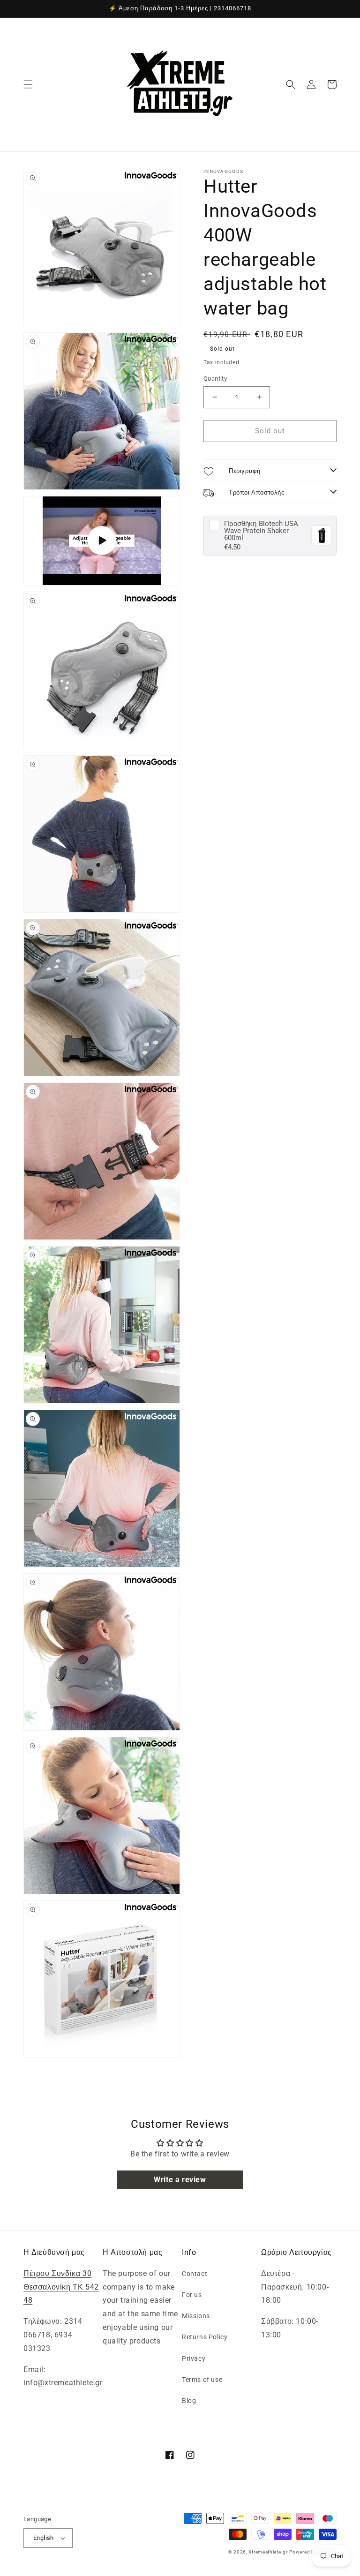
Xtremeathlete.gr (268, 2552)
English (44, 2538)
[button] (28, 84)
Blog (189, 2401)
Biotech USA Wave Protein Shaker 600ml (261, 531)
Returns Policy (205, 2337)
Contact (195, 2274)
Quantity (215, 379)
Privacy (194, 2358)
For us (192, 2295)
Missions (196, 2316)
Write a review (180, 2180)
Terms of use (202, 2380)
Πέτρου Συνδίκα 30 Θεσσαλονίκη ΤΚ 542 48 (61, 2287)
